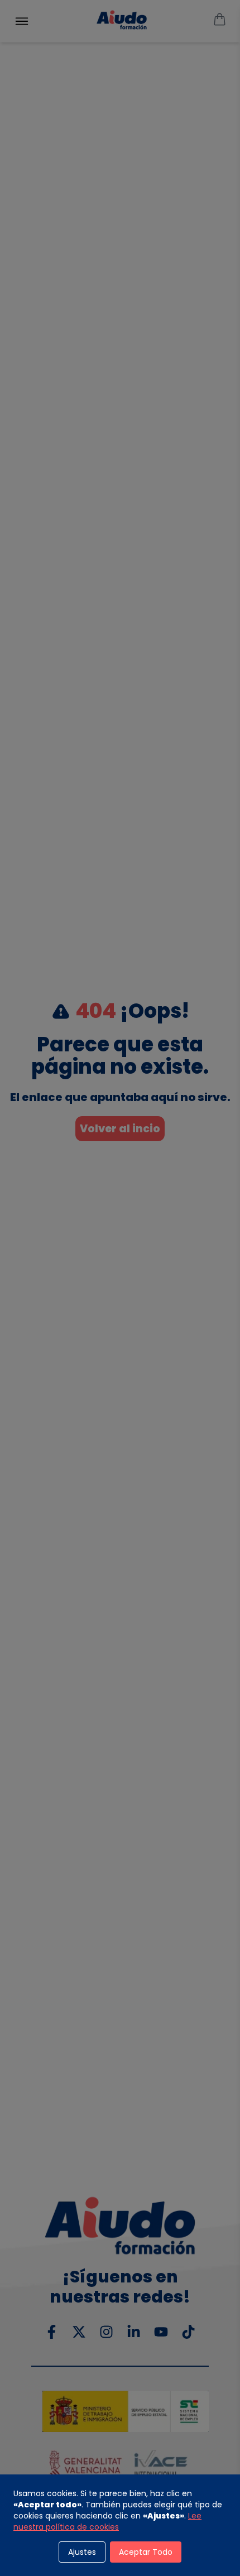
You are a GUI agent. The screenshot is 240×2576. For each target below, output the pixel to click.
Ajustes (82, 2552)
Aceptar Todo (146, 2552)
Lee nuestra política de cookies (107, 2521)
